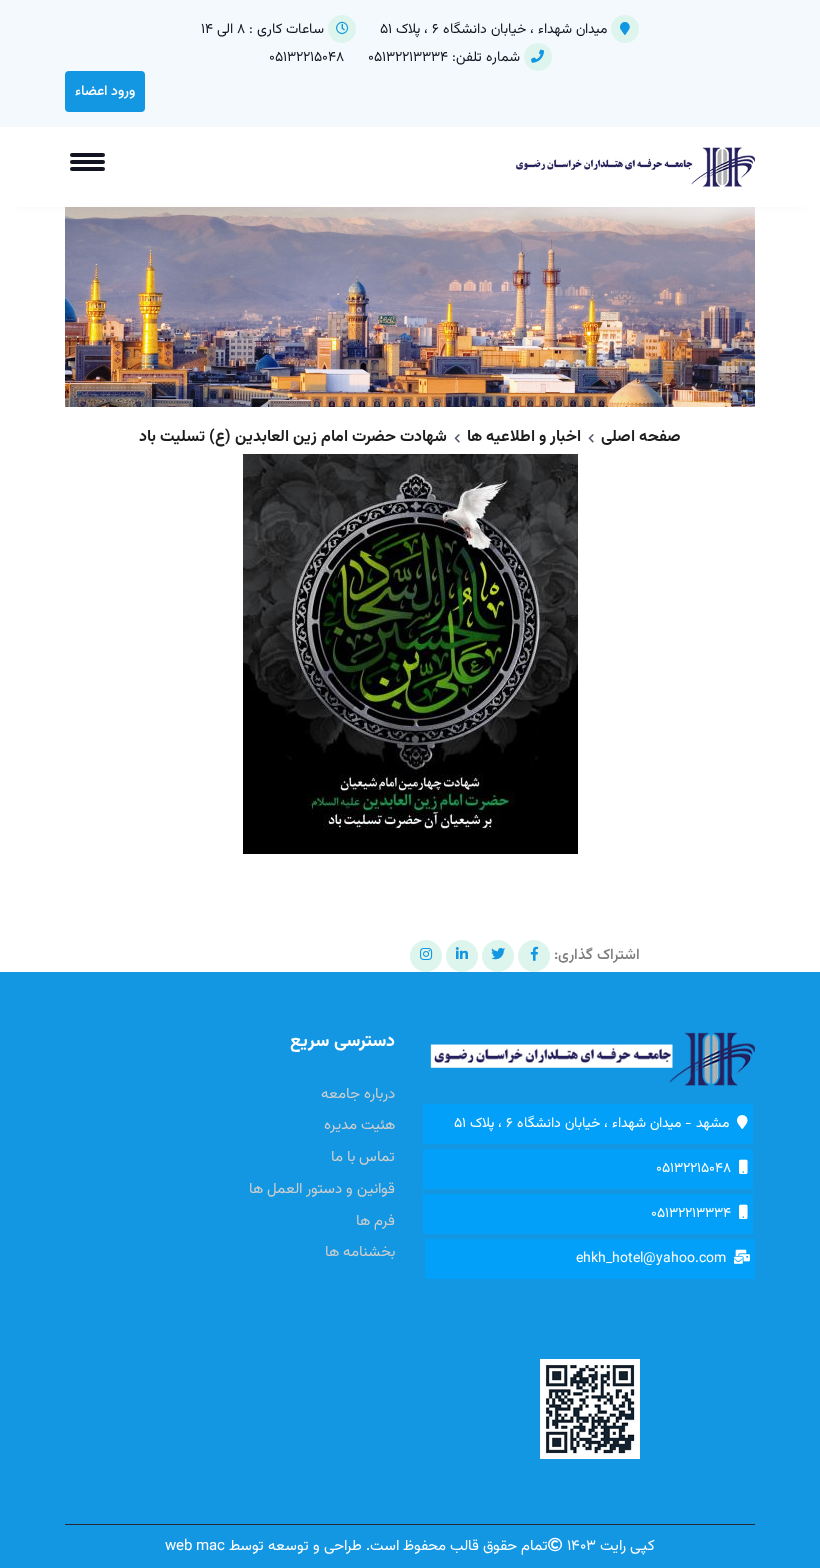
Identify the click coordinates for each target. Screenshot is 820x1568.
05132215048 (306, 58)
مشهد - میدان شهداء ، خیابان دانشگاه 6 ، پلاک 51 (595, 1124)
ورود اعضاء (105, 91)
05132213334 (406, 58)
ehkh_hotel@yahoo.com (655, 1259)
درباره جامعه (358, 1095)
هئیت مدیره (359, 1126)
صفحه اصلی (641, 437)
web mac (195, 1546)
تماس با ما (363, 1158)
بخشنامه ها (360, 1253)
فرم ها (375, 1222)
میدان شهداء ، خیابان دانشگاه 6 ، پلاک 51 (493, 30)
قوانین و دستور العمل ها (322, 1190)
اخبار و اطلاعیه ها (524, 437)
